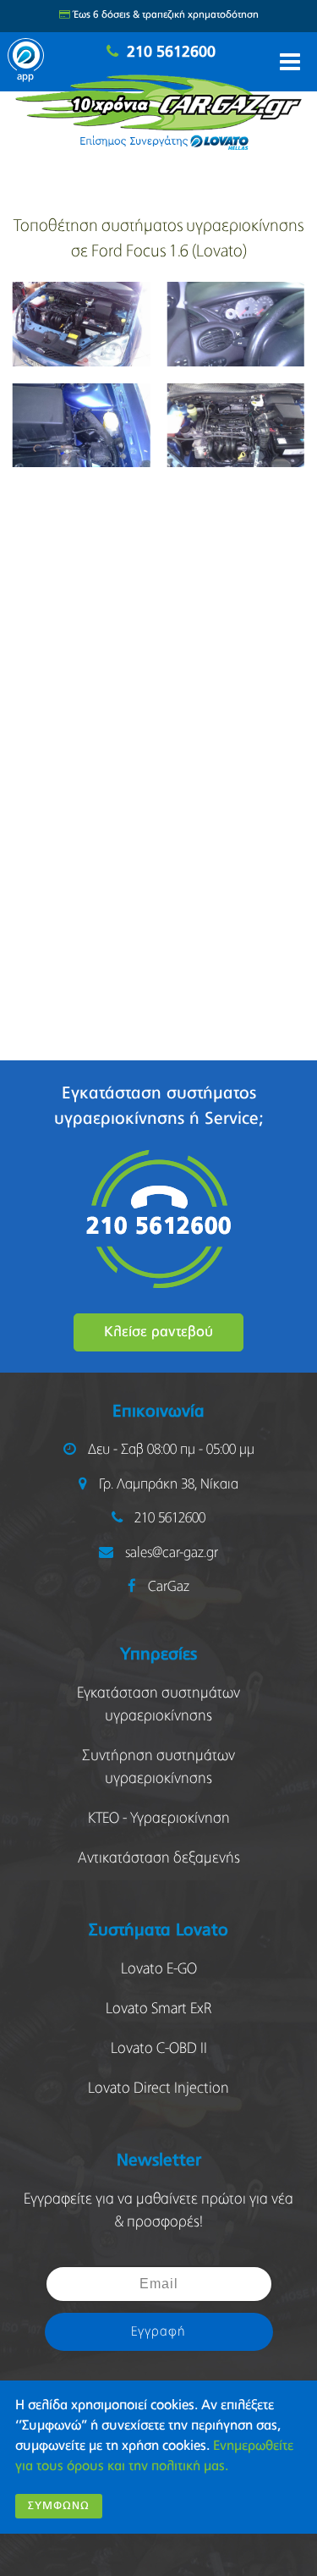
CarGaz (169, 1587)
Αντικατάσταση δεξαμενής (159, 1858)
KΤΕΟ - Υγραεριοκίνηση (159, 1819)
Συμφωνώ (59, 2506)
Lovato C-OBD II (159, 2049)
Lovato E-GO (159, 1969)
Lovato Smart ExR (158, 2009)
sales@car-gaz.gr (172, 1553)
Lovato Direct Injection (158, 2089)
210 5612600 (171, 52)
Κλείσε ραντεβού (158, 1332)
